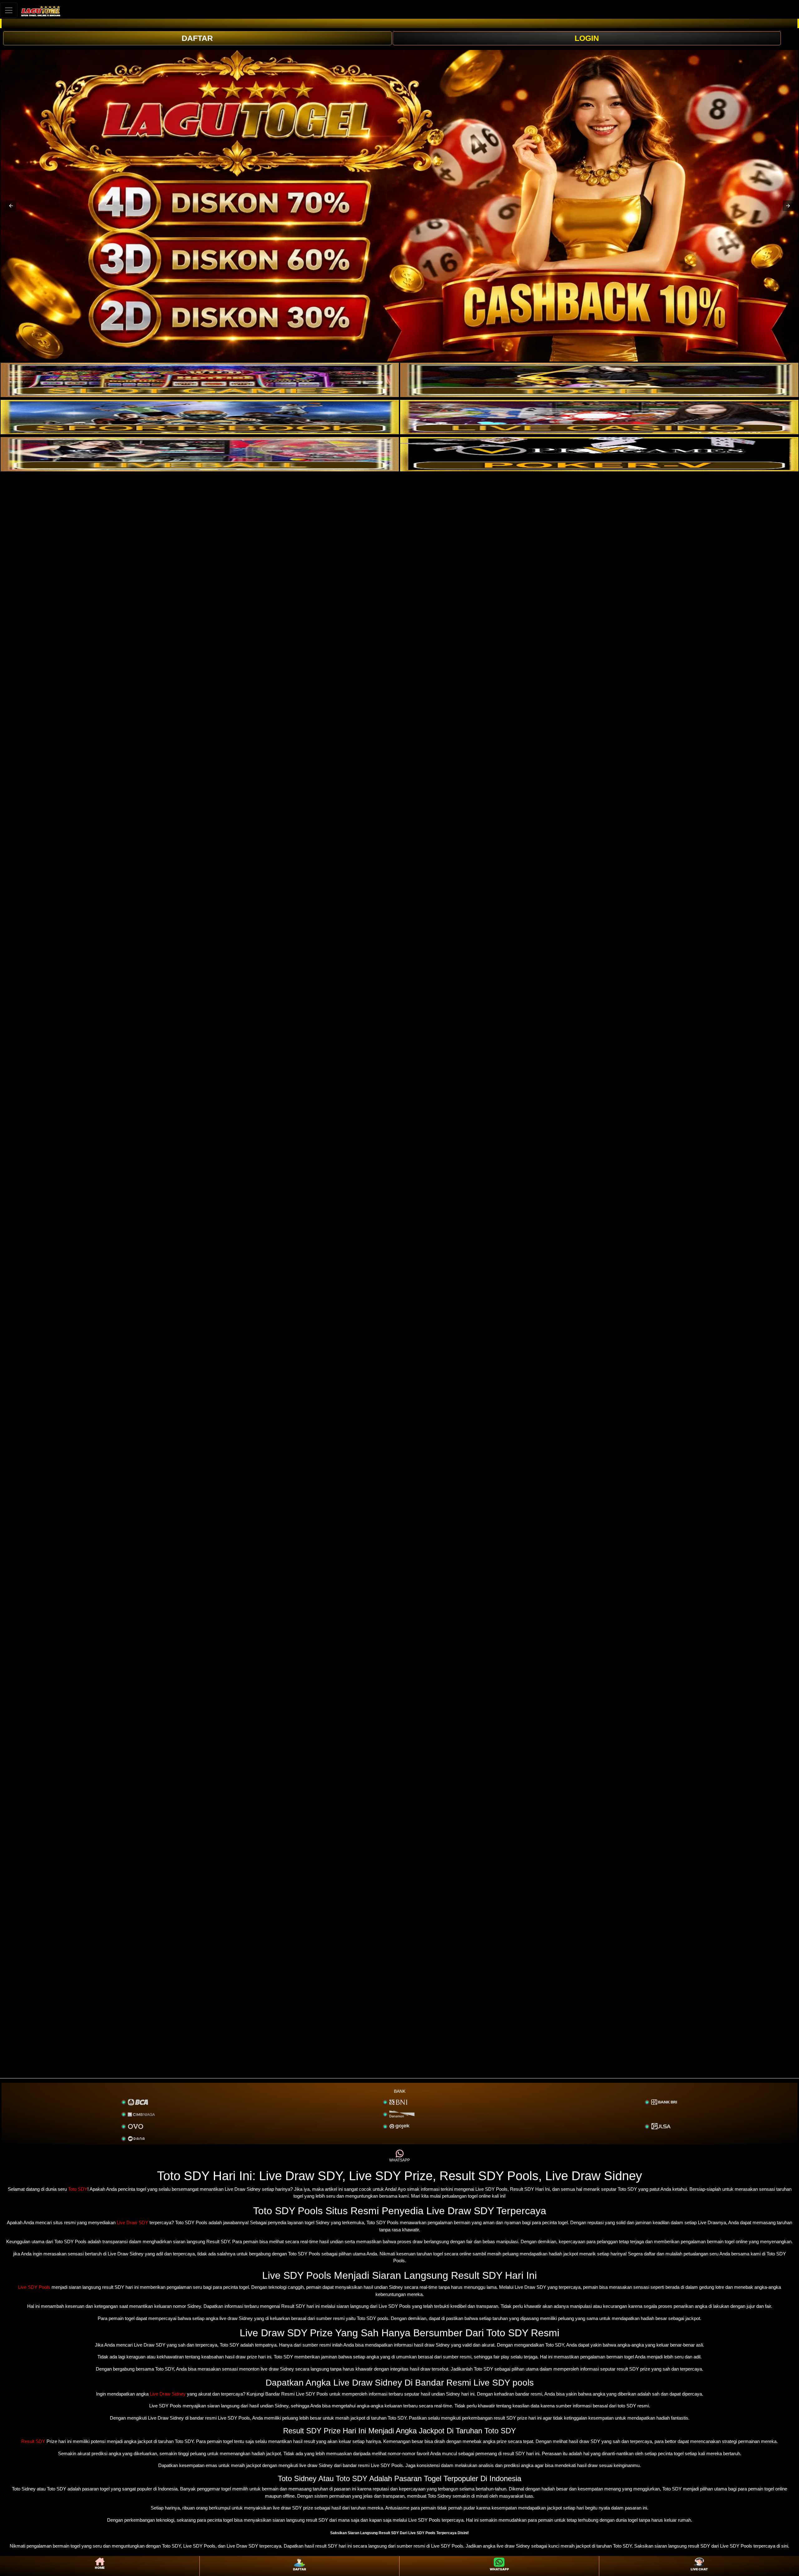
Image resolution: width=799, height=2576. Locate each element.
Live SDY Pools (34, 2287)
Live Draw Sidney (168, 2394)
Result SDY (33, 2441)
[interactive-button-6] (599, 454)
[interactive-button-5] (200, 454)
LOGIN (587, 38)
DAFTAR (197, 38)
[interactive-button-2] (599, 380)
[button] (11, 206)
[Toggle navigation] (9, 10)
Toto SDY (78, 2189)
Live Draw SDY (132, 2222)
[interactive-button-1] (200, 380)
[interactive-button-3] (200, 417)
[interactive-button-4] (599, 417)
